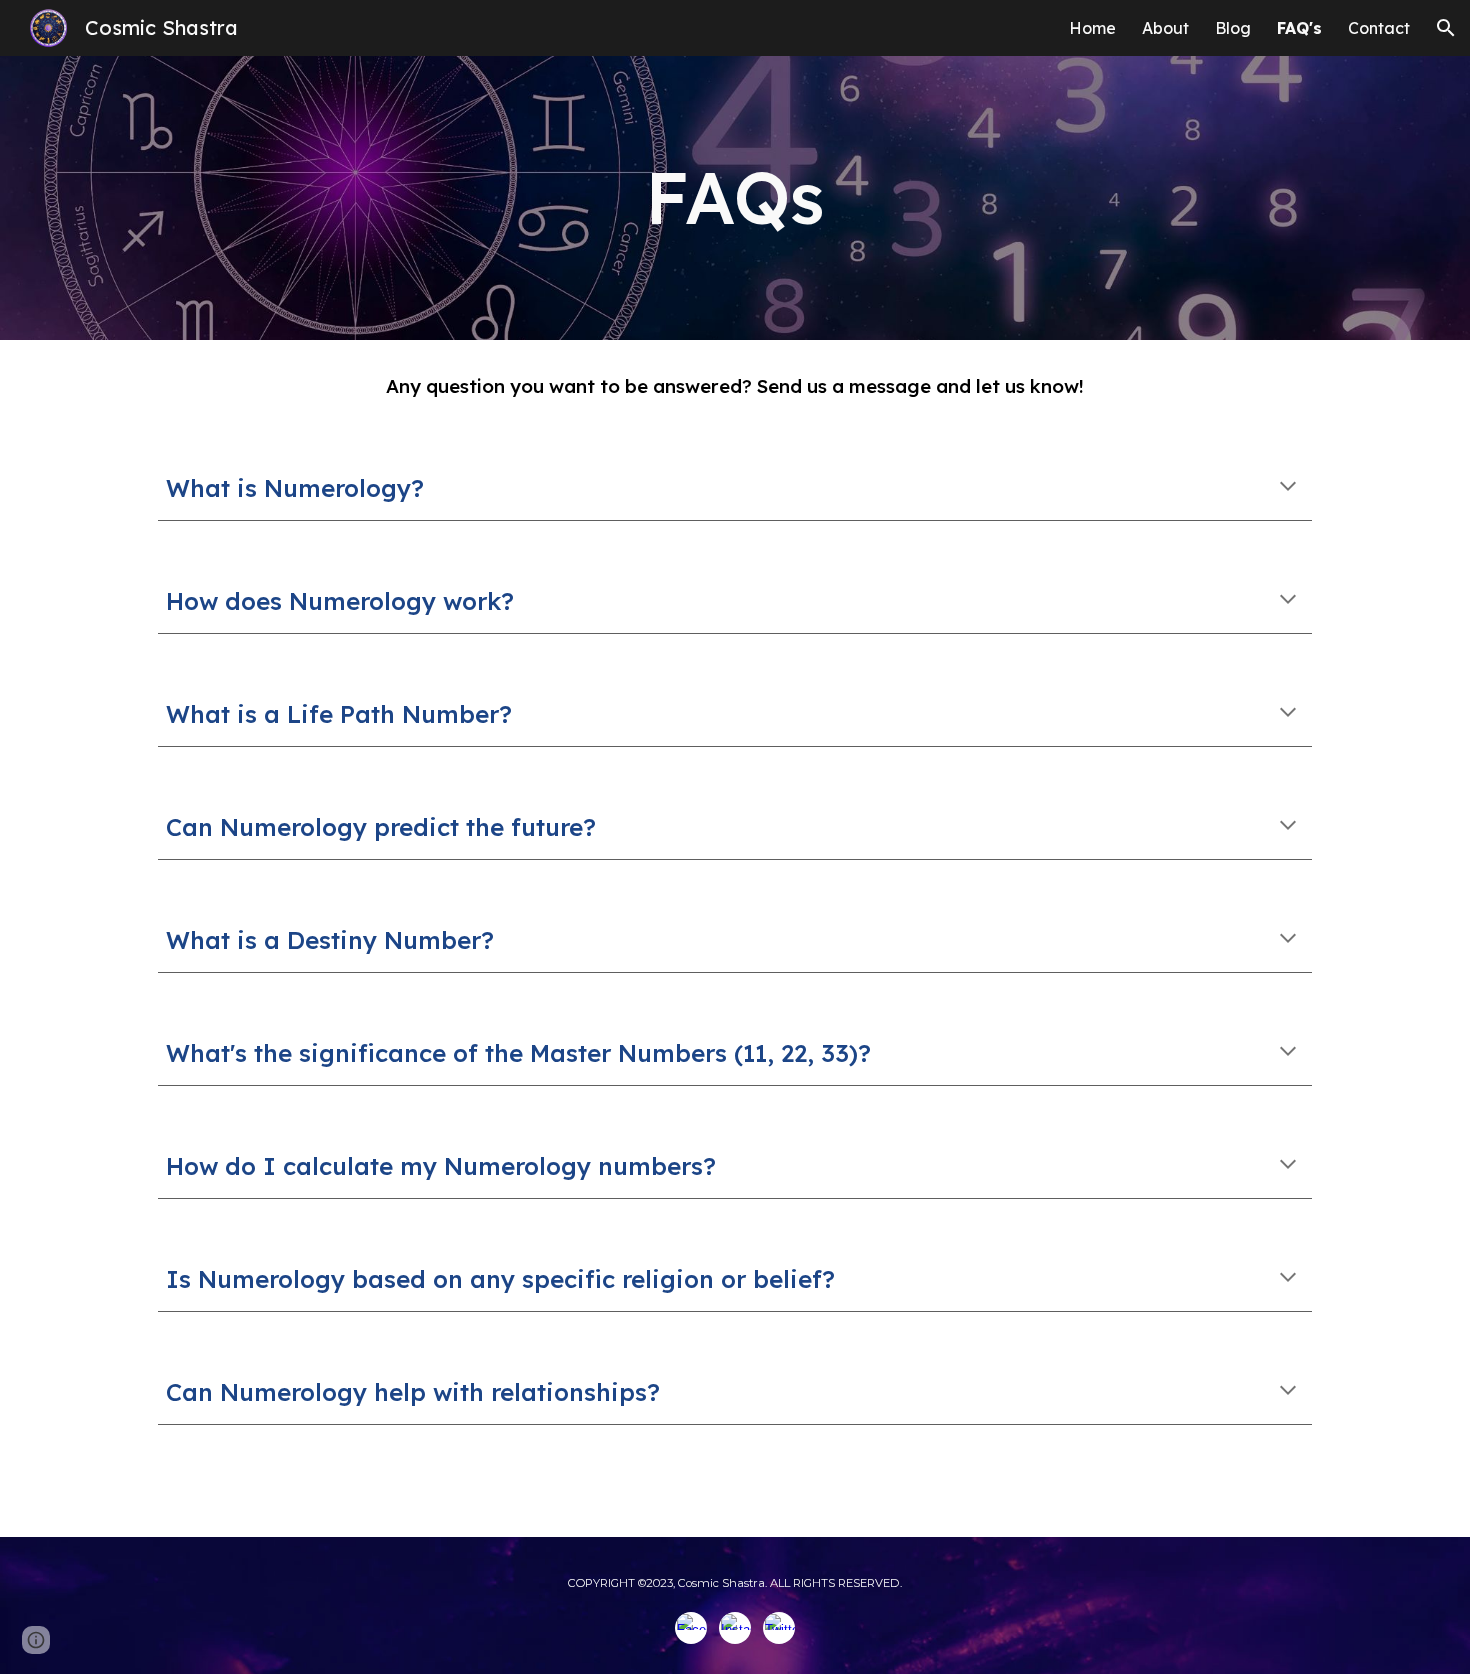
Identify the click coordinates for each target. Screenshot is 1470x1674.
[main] (735, 197)
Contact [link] (1379, 28)
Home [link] (1092, 28)
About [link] (1165, 28)
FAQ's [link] (1299, 28)
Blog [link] (1233, 28)
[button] (1446, 28)
